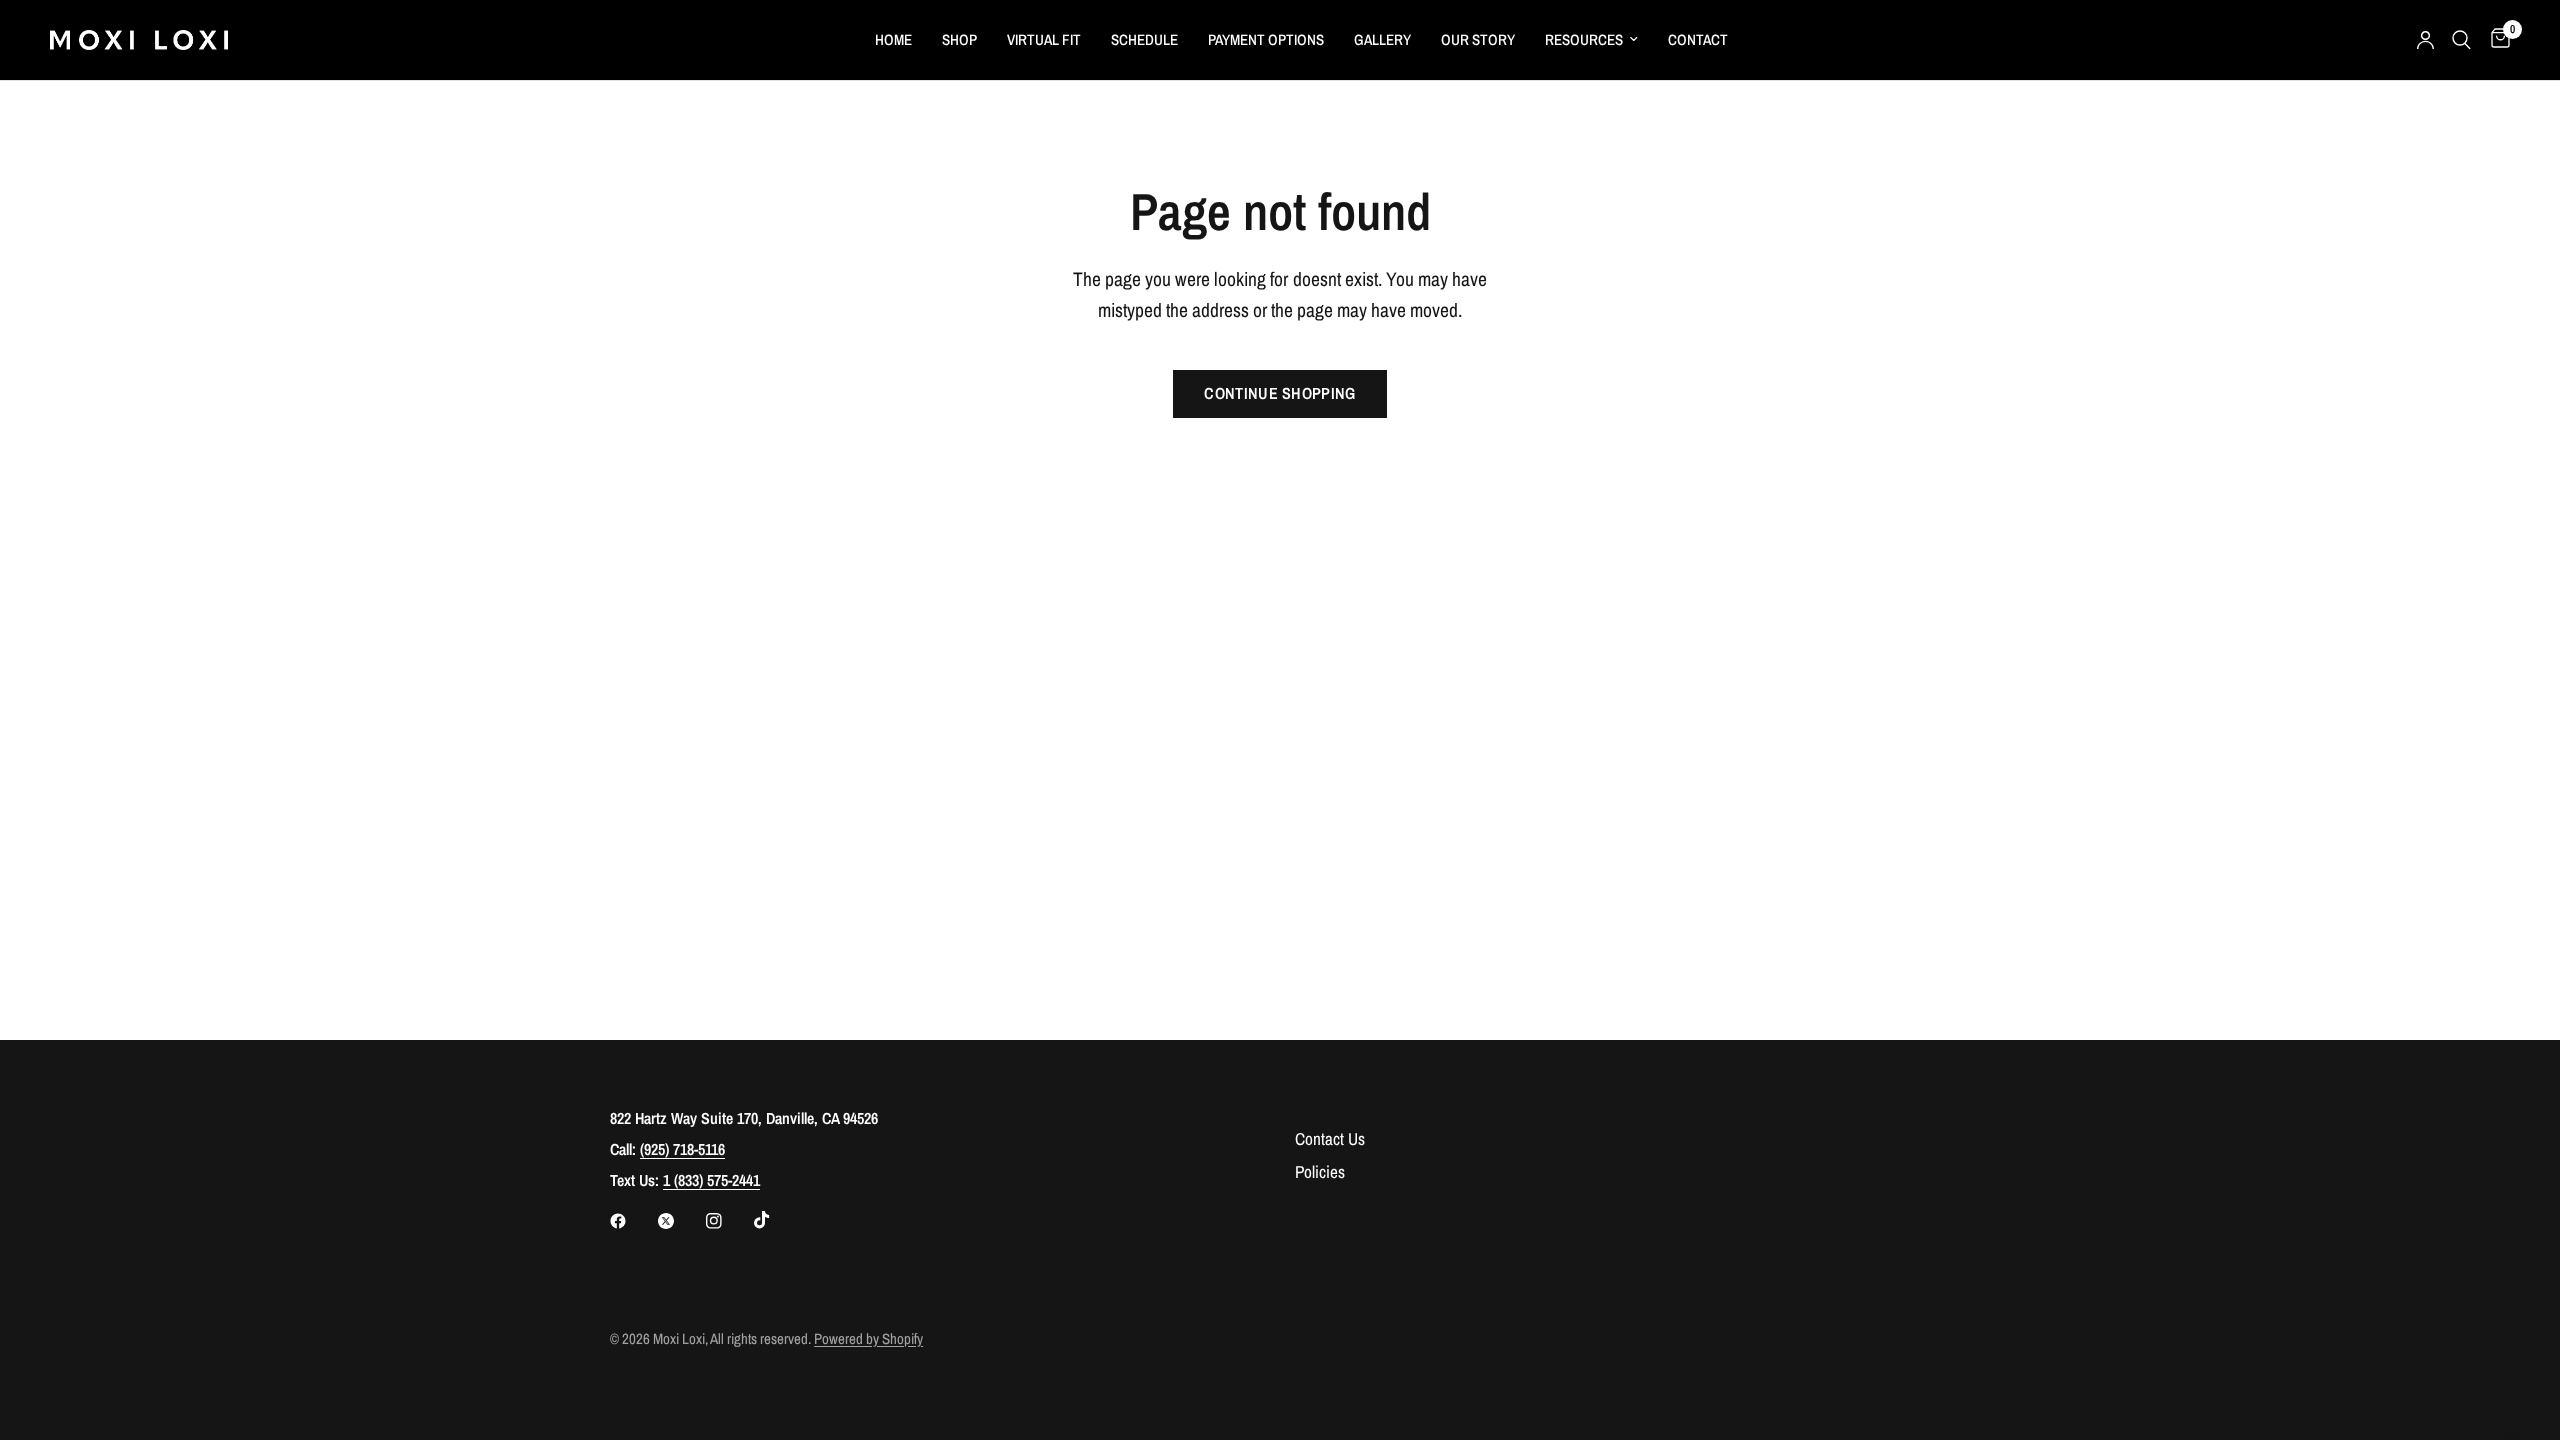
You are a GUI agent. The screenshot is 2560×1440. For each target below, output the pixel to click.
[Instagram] (728, 1221)
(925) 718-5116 (682, 1149)
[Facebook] (632, 1221)
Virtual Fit (1044, 39)
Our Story (1478, 39)
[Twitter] (680, 1221)
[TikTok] (776, 1220)
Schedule (1144, 39)
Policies (1320, 1171)
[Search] (2461, 40)
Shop (959, 39)
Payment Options (1266, 39)
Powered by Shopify (868, 1339)
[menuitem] (893, 40)
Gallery (1382, 39)
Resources (1584, 39)
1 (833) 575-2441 (711, 1180)
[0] (2495, 40)
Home (893, 39)
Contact (1698, 39)
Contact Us (1330, 1138)
